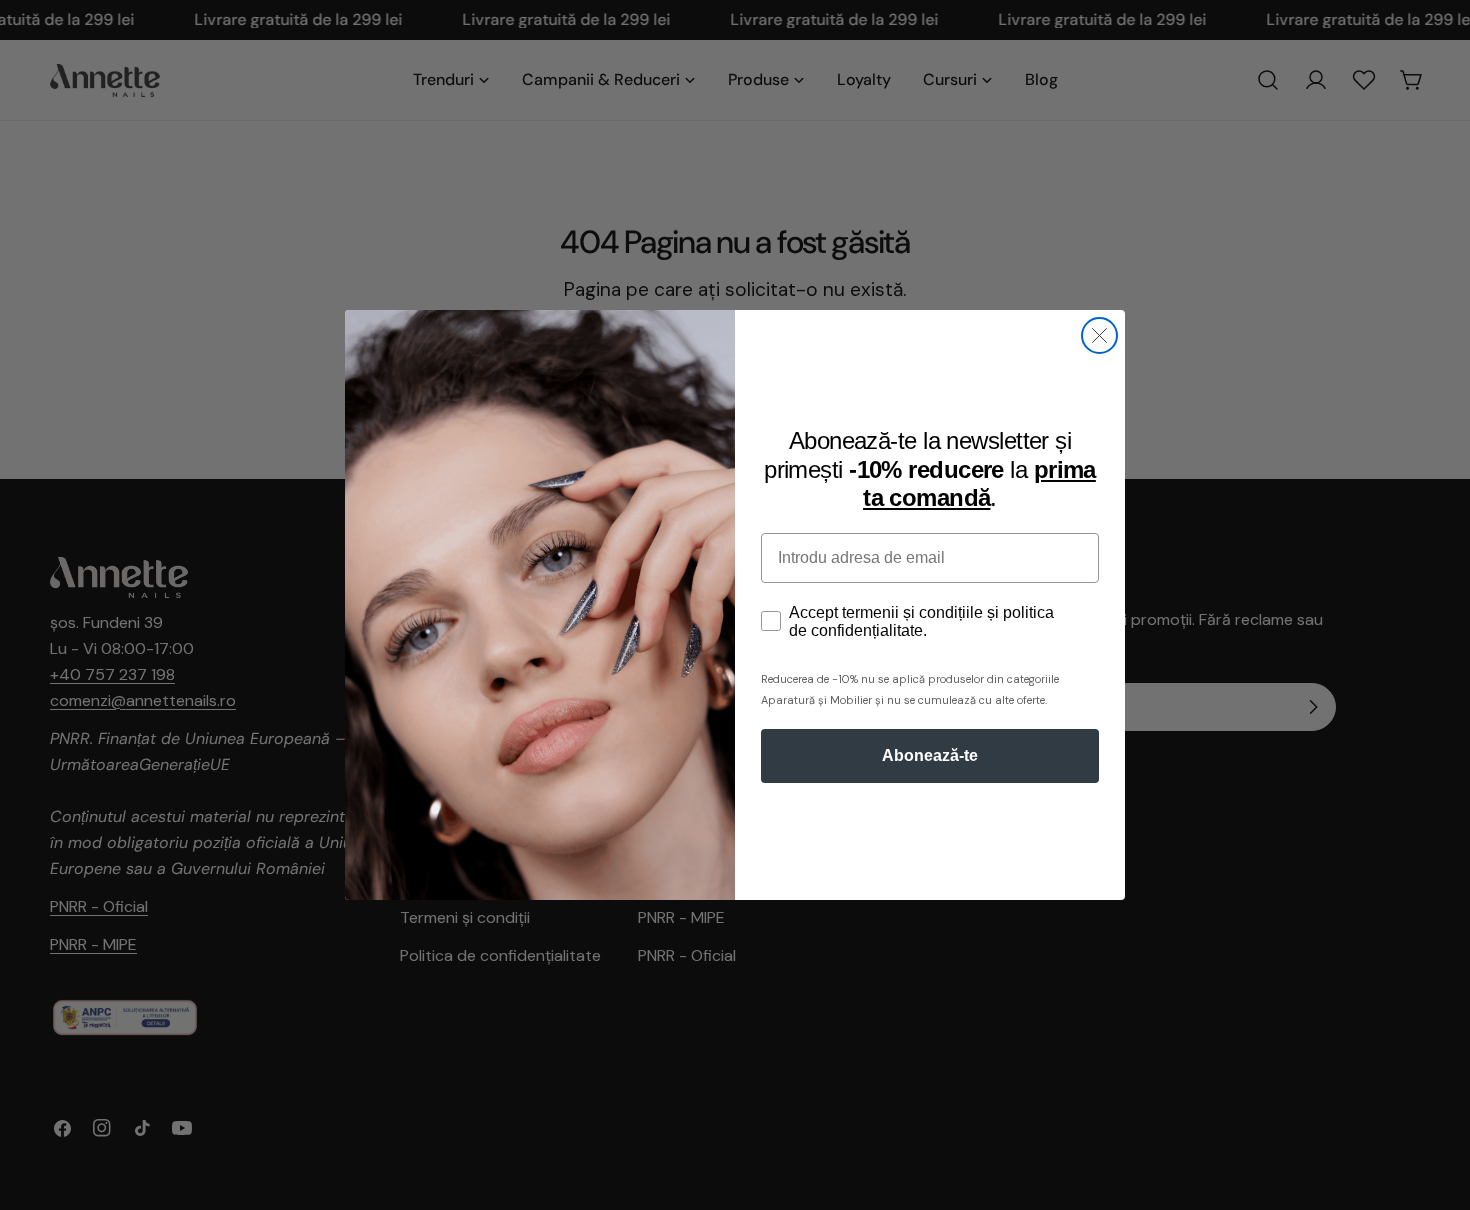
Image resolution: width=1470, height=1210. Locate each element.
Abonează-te (930, 755)
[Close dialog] (1099, 335)
